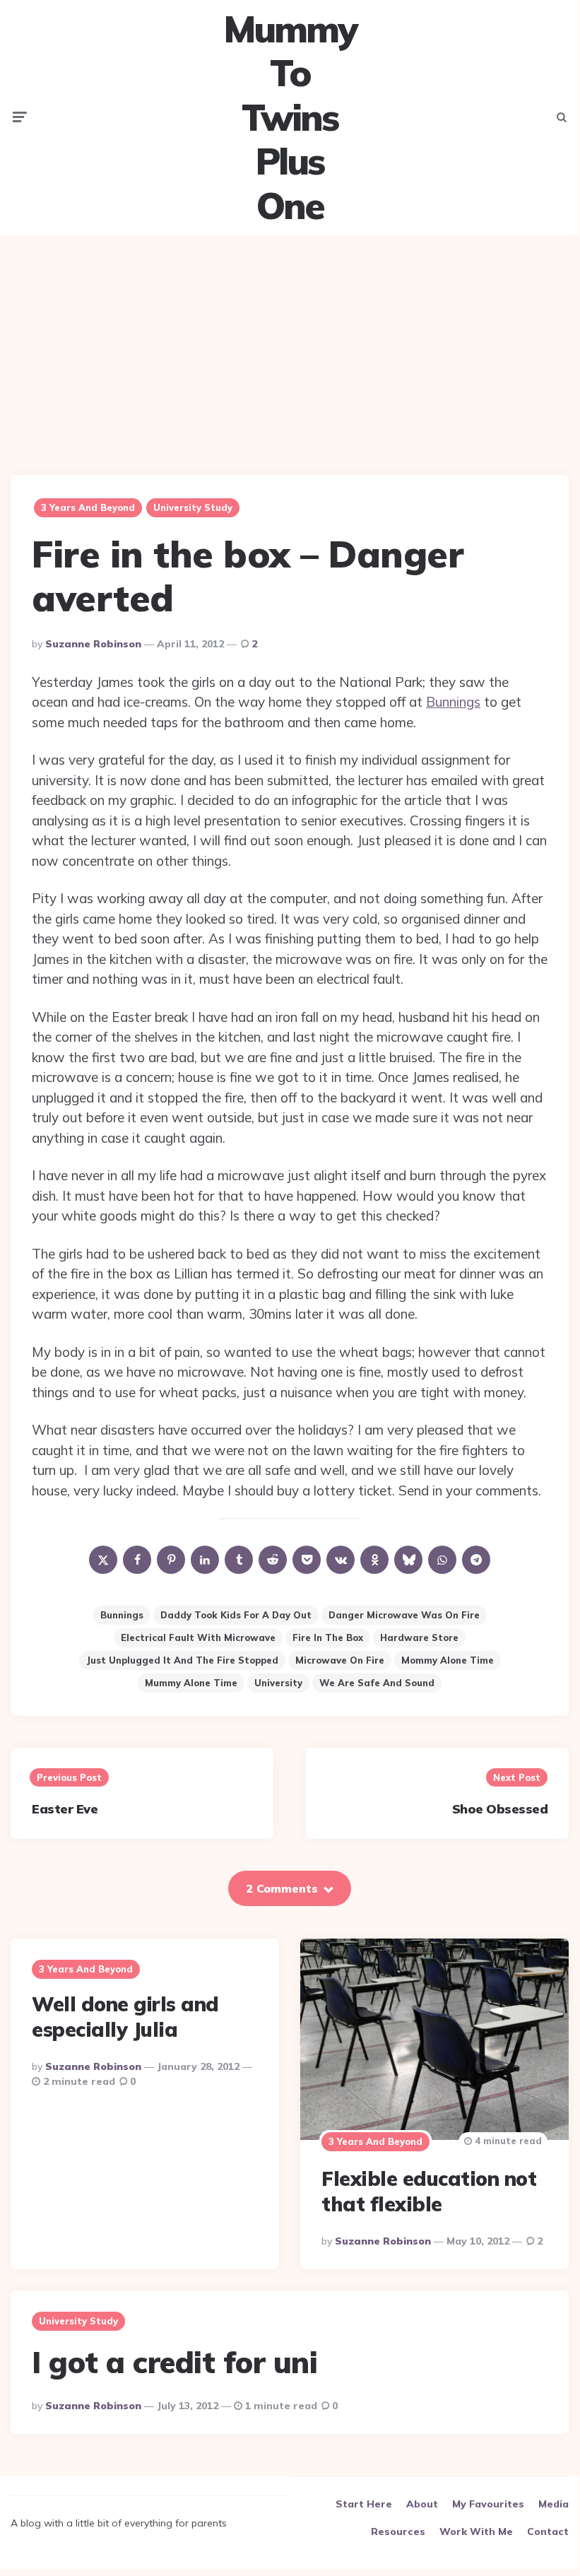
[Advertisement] (290, 344)
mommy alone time (448, 1660)
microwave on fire (340, 1660)
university (278, 1683)
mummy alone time (191, 1683)
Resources (398, 2531)
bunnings (122, 1615)
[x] (103, 1560)
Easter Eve (65, 1809)
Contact (548, 2531)
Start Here (364, 2504)
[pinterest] (171, 1560)
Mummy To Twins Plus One (290, 117)
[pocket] (307, 1560)
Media (554, 2504)
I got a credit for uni (174, 2362)
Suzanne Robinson (93, 644)
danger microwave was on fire (404, 1615)
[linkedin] (205, 1560)
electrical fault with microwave (198, 1637)
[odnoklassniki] (374, 1560)
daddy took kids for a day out (236, 1615)
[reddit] (273, 1560)
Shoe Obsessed (500, 1809)
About (422, 2504)
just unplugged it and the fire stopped (182, 1660)
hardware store (419, 1637)
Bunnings (453, 702)
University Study (193, 507)
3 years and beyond (88, 507)
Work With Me (476, 2531)
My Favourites (488, 2504)
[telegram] (476, 1560)
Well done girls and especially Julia (125, 2017)
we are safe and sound (377, 1683)
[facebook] (137, 1560)
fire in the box (328, 1637)
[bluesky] (408, 1560)
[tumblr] (239, 1560)
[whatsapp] (442, 1560)
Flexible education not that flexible (429, 2191)
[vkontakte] (341, 1560)
